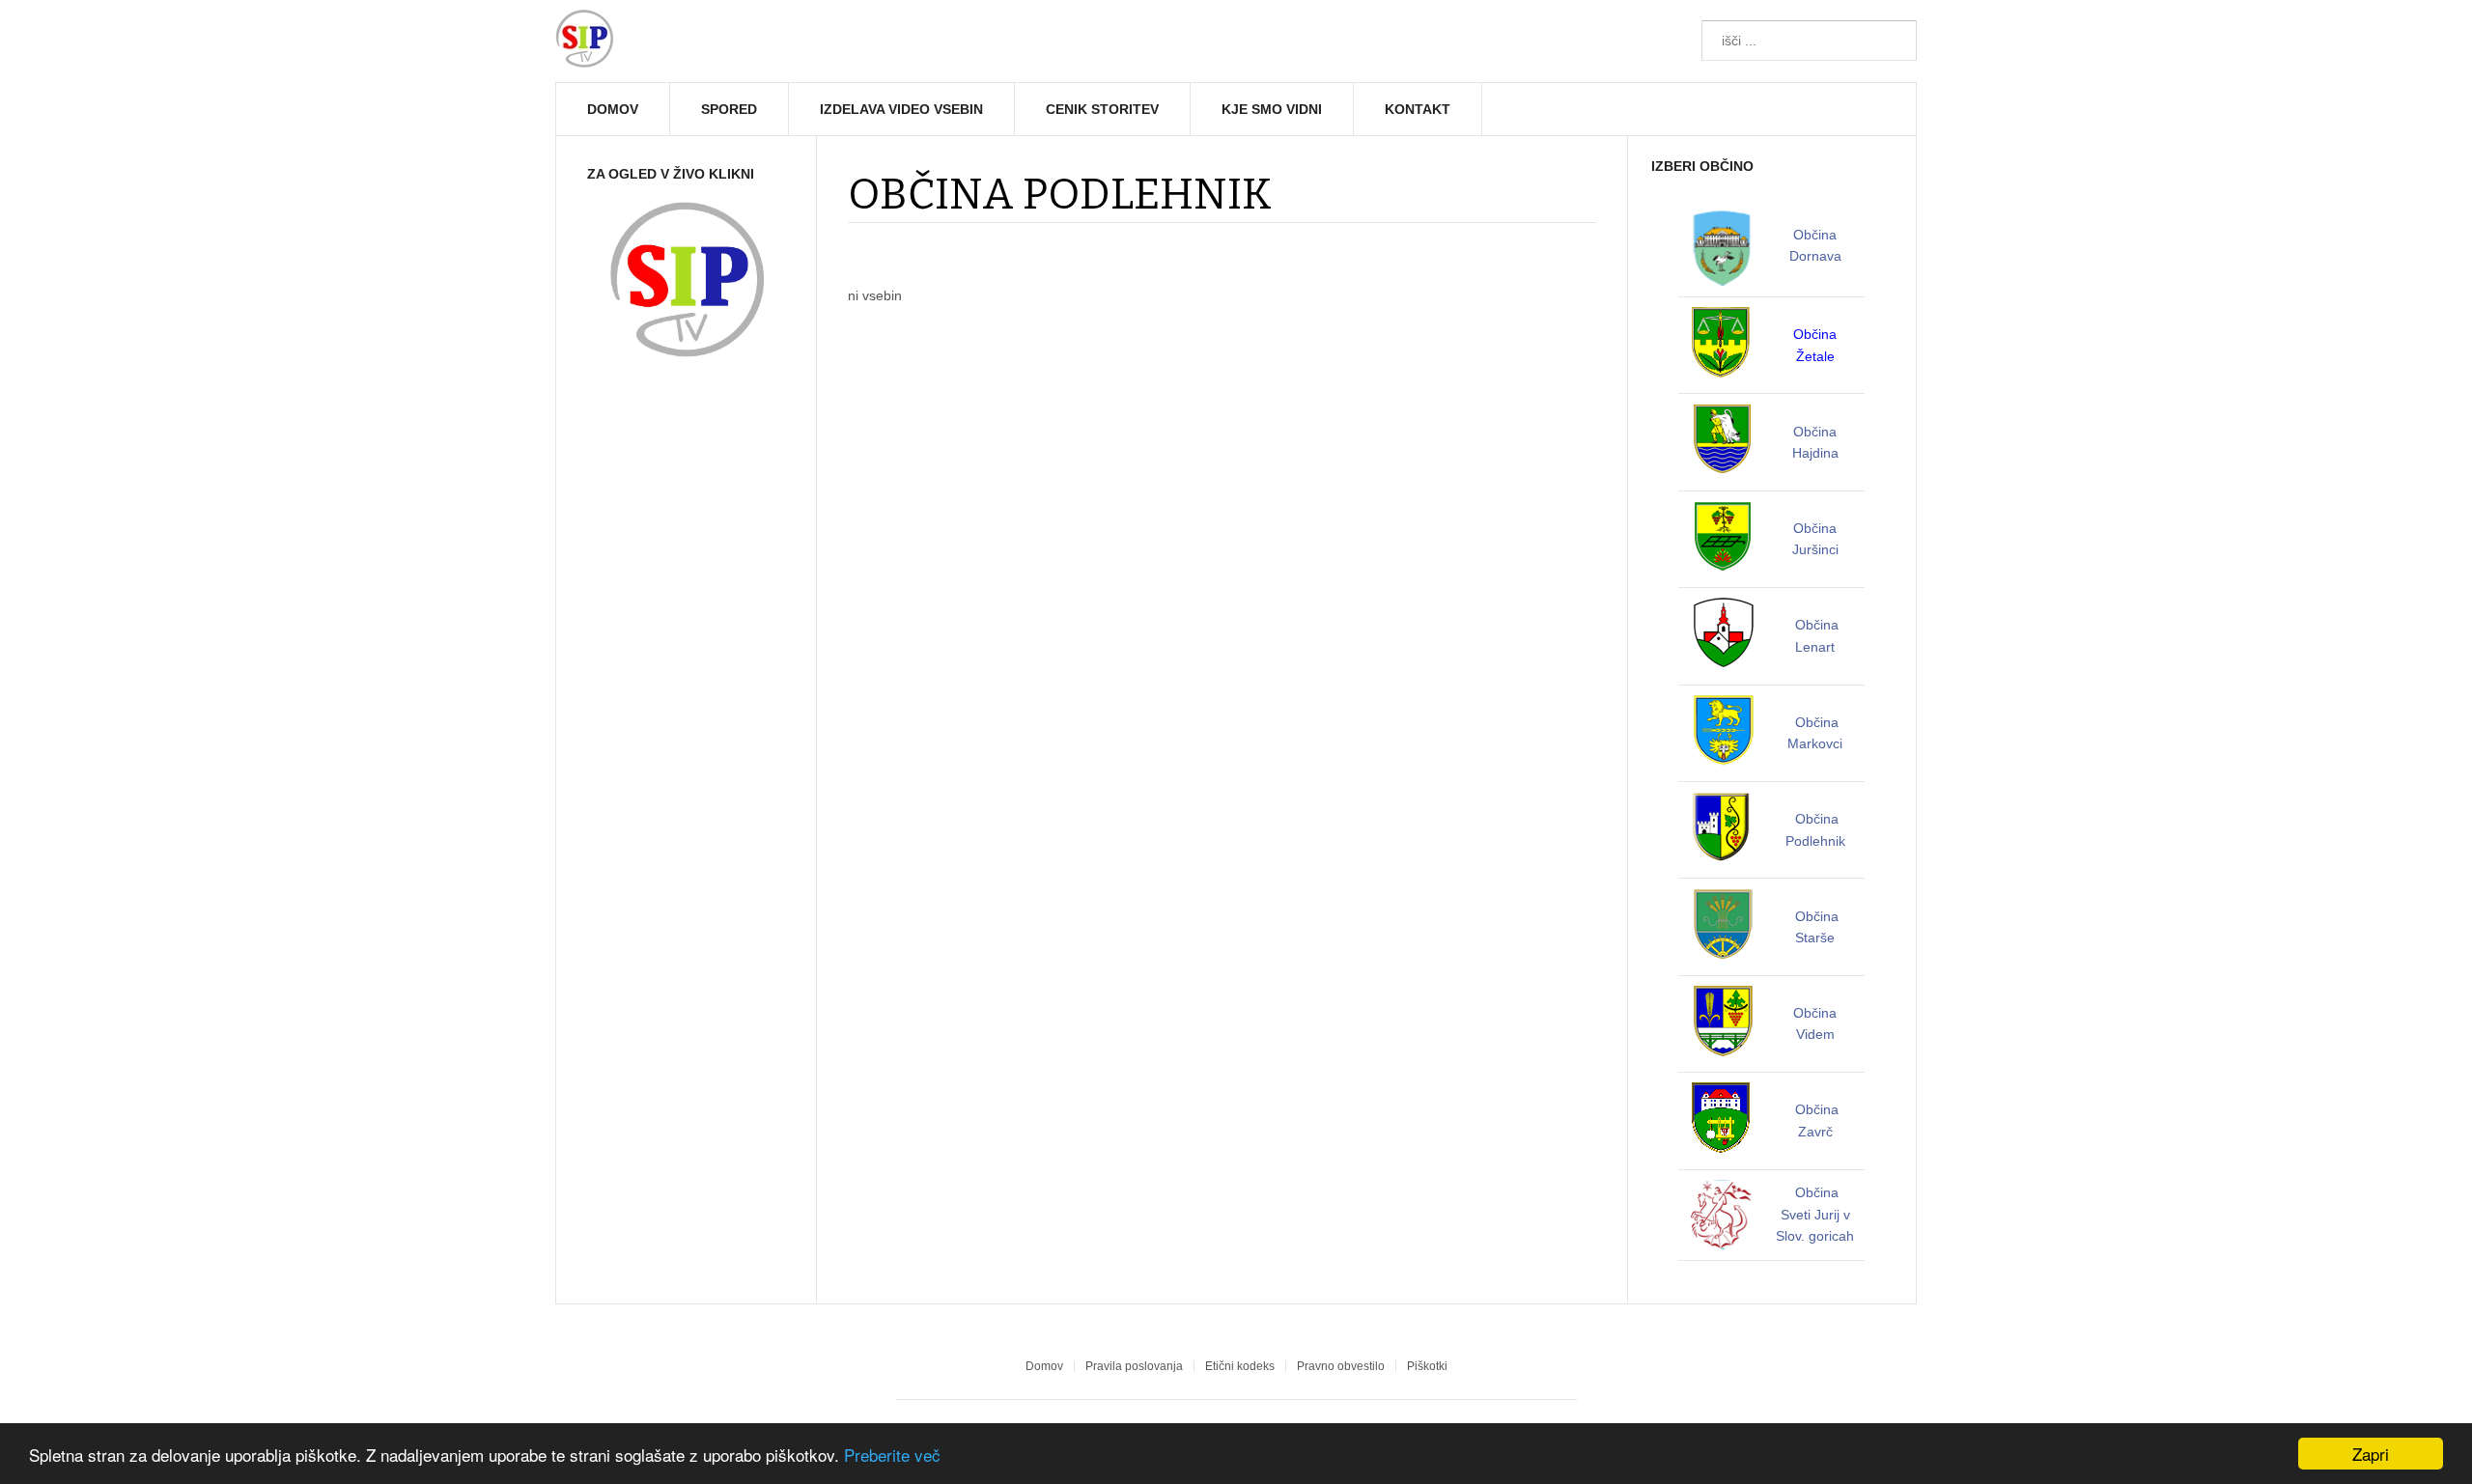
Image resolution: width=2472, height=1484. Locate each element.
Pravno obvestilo (1341, 1366)
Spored (729, 109)
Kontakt (1418, 109)
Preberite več (892, 1455)
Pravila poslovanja (1134, 1366)
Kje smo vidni (1272, 109)
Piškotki (1427, 1366)
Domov (613, 109)
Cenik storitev (1102, 109)
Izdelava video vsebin (901, 109)
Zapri (2371, 1454)
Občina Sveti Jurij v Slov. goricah (1815, 1214)
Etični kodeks (1240, 1366)
